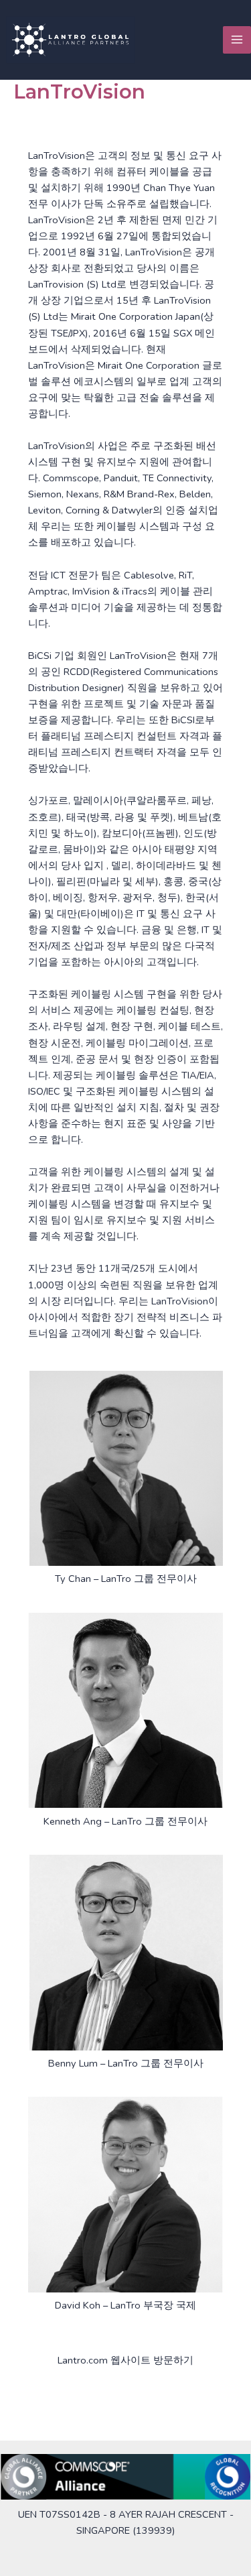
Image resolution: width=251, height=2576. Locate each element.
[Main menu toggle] (237, 40)
